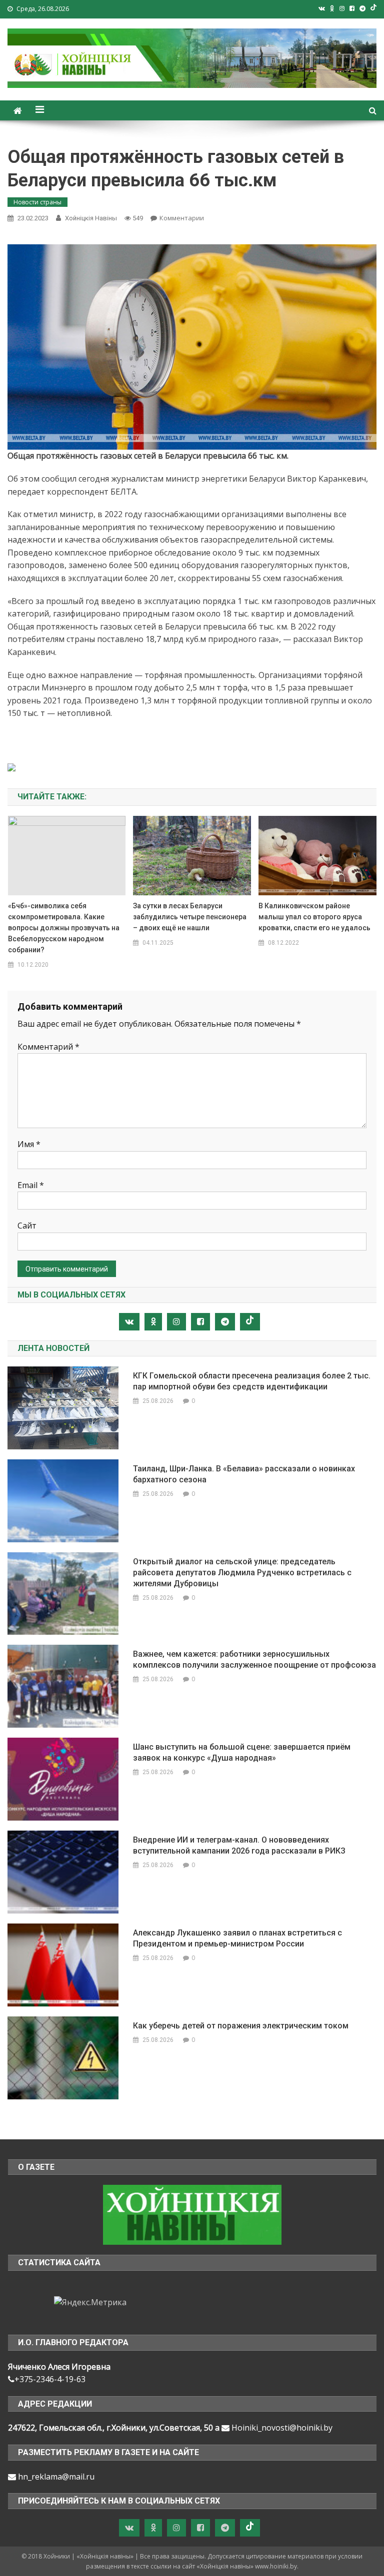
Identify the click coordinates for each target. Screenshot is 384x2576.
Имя (29, 1144)
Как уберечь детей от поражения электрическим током (241, 2026)
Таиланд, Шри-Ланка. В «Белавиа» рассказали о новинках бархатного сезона (244, 1474)
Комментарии (182, 218)
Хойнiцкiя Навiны (91, 218)
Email (31, 1185)
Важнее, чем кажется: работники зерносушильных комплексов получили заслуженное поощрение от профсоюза (254, 1659)
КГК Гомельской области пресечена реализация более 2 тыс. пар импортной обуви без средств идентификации (252, 1381)
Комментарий (48, 1047)
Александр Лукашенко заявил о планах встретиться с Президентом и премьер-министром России (237, 1938)
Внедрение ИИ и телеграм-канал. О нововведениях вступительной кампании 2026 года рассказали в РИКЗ (239, 1845)
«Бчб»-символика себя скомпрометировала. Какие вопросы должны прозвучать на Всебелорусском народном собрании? (64, 928)
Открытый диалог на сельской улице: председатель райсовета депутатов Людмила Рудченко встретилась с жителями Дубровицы (242, 1573)
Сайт (27, 1226)
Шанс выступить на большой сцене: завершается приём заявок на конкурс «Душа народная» (242, 1752)
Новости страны (37, 202)
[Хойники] (192, 2214)
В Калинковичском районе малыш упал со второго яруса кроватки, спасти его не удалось (314, 917)
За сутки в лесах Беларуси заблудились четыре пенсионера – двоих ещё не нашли (190, 917)
